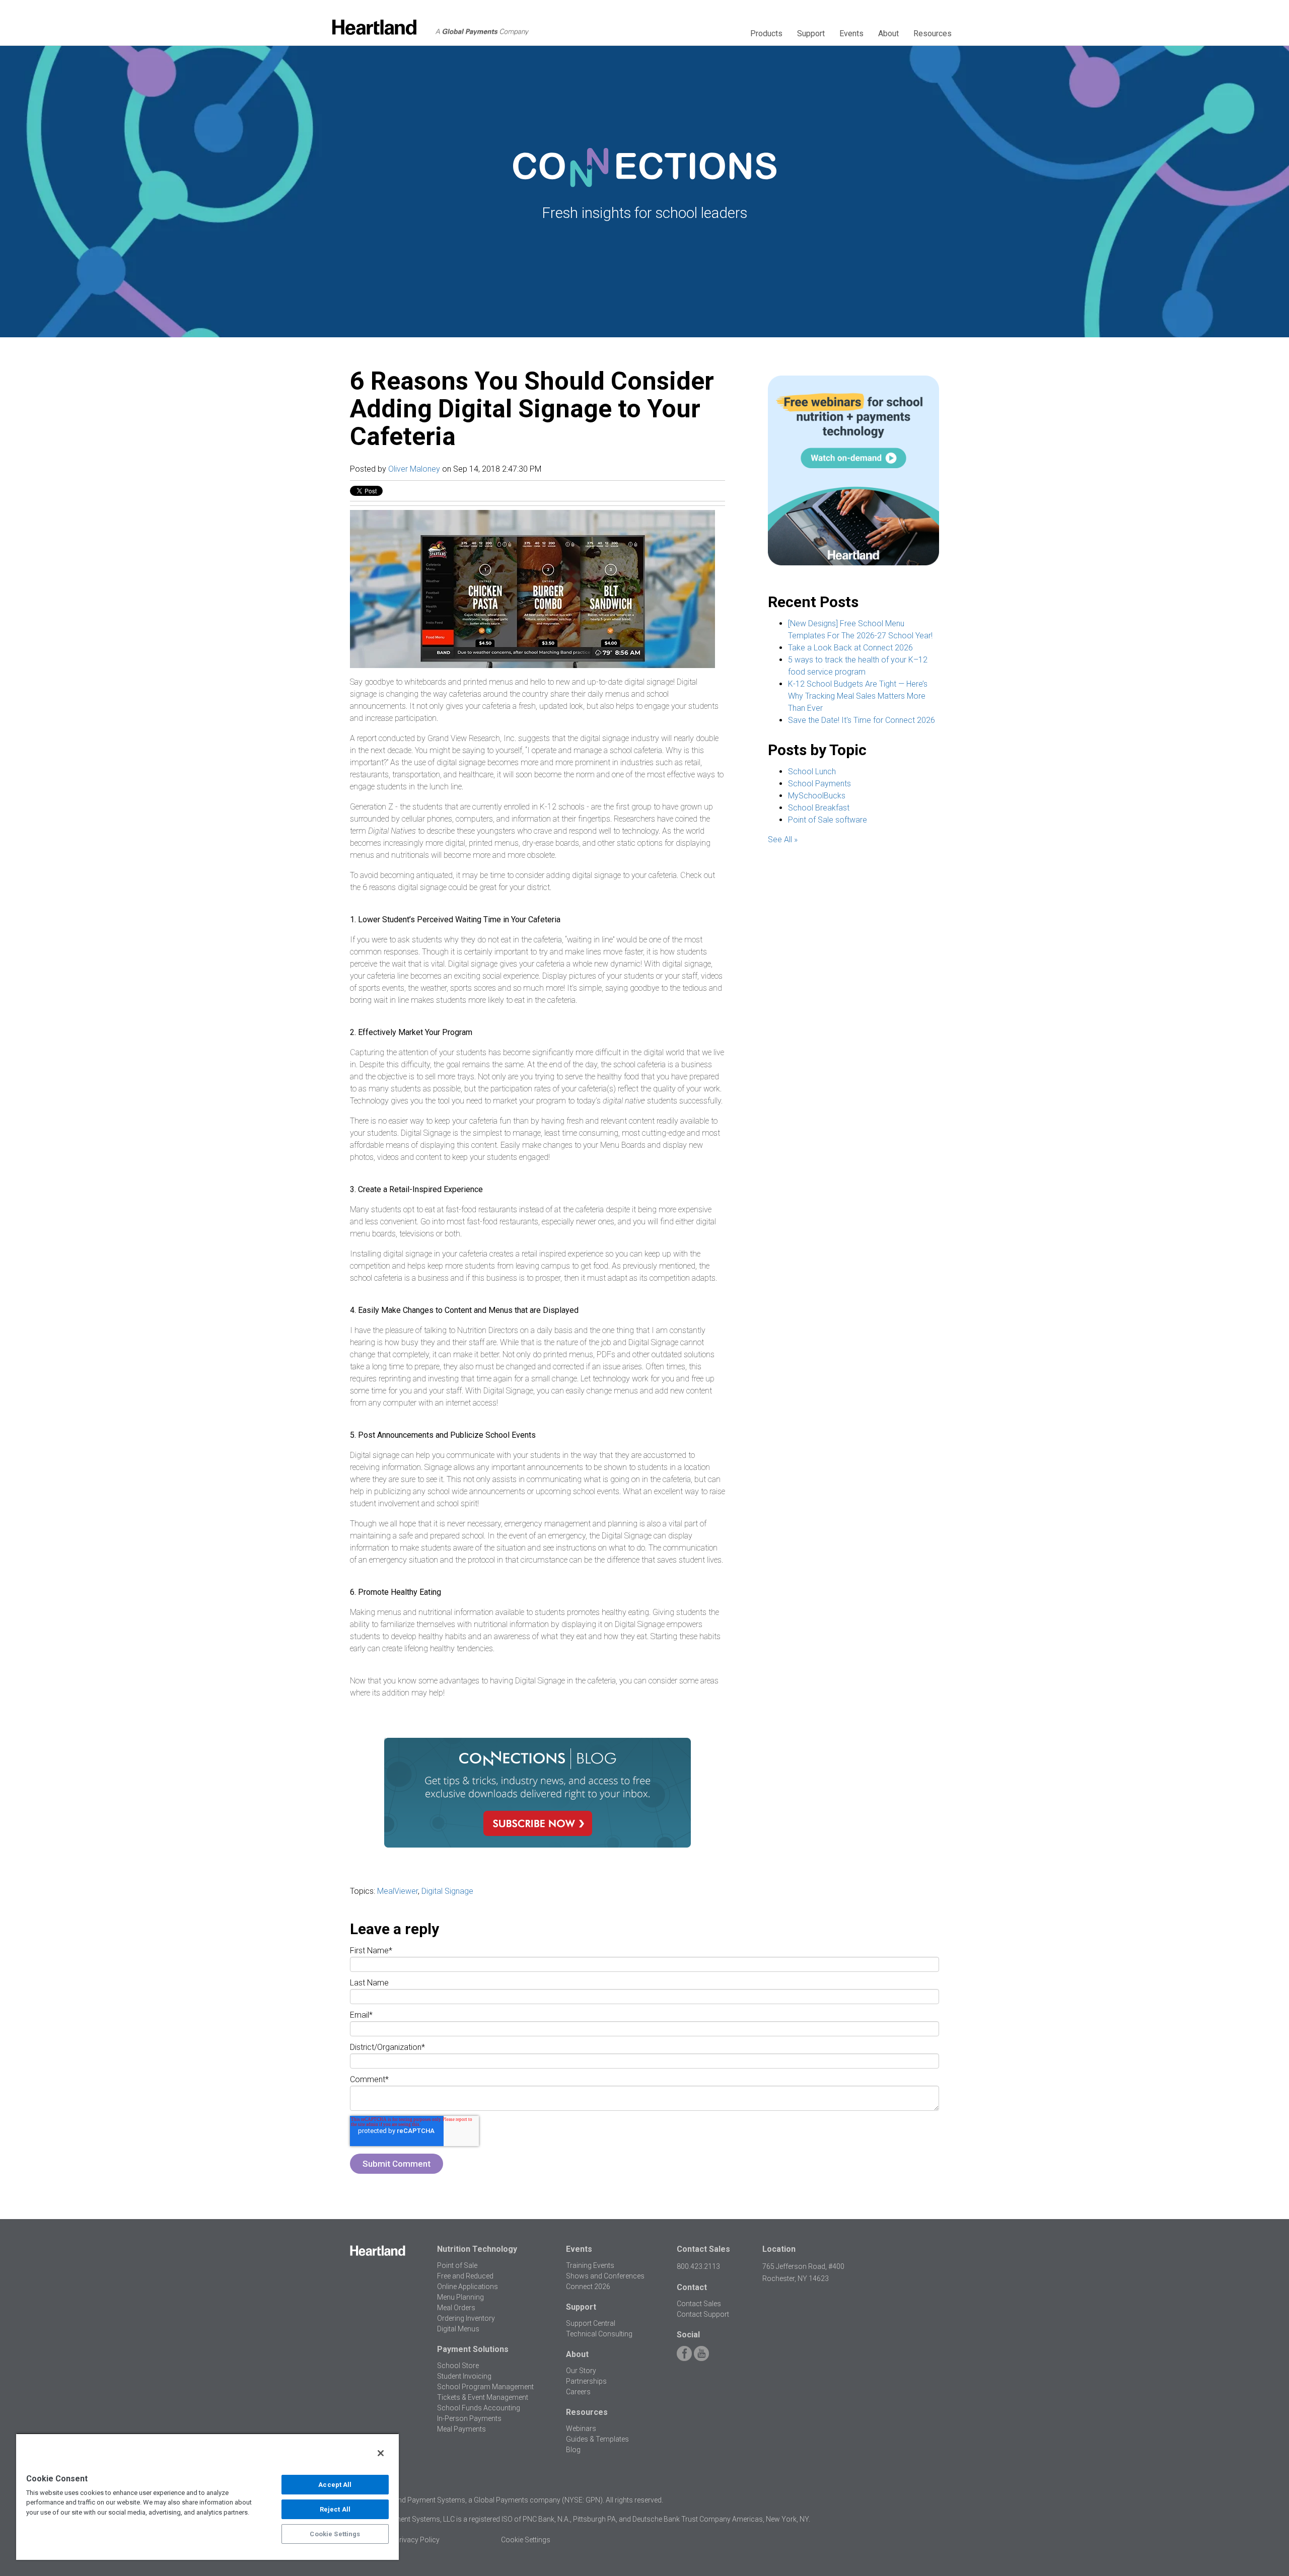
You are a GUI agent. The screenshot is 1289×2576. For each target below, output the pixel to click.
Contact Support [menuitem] (703, 2314)
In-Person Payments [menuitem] (469, 2418)
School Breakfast (819, 808)
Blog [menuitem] (573, 2450)
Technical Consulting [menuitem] (599, 2334)
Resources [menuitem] (933, 33)
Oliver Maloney (414, 469)
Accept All (335, 2485)
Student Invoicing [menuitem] (464, 2376)
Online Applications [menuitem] (468, 2287)
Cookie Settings (335, 2534)
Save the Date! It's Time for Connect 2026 (862, 720)
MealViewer (398, 1891)
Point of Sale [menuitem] (457, 2265)
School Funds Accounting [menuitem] (479, 2408)
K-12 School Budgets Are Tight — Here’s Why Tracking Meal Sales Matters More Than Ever (858, 696)
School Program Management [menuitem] (485, 2387)
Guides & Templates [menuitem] (597, 2439)
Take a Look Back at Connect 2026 (850, 648)
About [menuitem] (888, 33)
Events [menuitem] (851, 33)
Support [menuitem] (811, 33)
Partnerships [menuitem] (586, 2381)
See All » (783, 839)
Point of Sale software (828, 820)
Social (688, 2335)
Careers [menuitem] (578, 2392)
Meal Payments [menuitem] (461, 2429)
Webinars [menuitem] (581, 2428)
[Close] (381, 2453)
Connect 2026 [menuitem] (588, 2287)
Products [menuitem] (766, 33)
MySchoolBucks (817, 796)
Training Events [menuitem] (590, 2265)
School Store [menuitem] (458, 2366)
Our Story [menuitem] (581, 2371)
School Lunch (812, 771)
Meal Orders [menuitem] (456, 2308)
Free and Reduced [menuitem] (465, 2276)
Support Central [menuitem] (591, 2323)
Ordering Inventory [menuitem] (466, 2318)
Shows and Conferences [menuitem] (605, 2276)
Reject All (335, 2509)
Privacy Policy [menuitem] (417, 2540)
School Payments (819, 784)
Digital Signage (447, 1891)
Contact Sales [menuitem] (699, 2304)
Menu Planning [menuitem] (460, 2297)
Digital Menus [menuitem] (458, 2329)
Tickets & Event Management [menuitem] (483, 2397)
